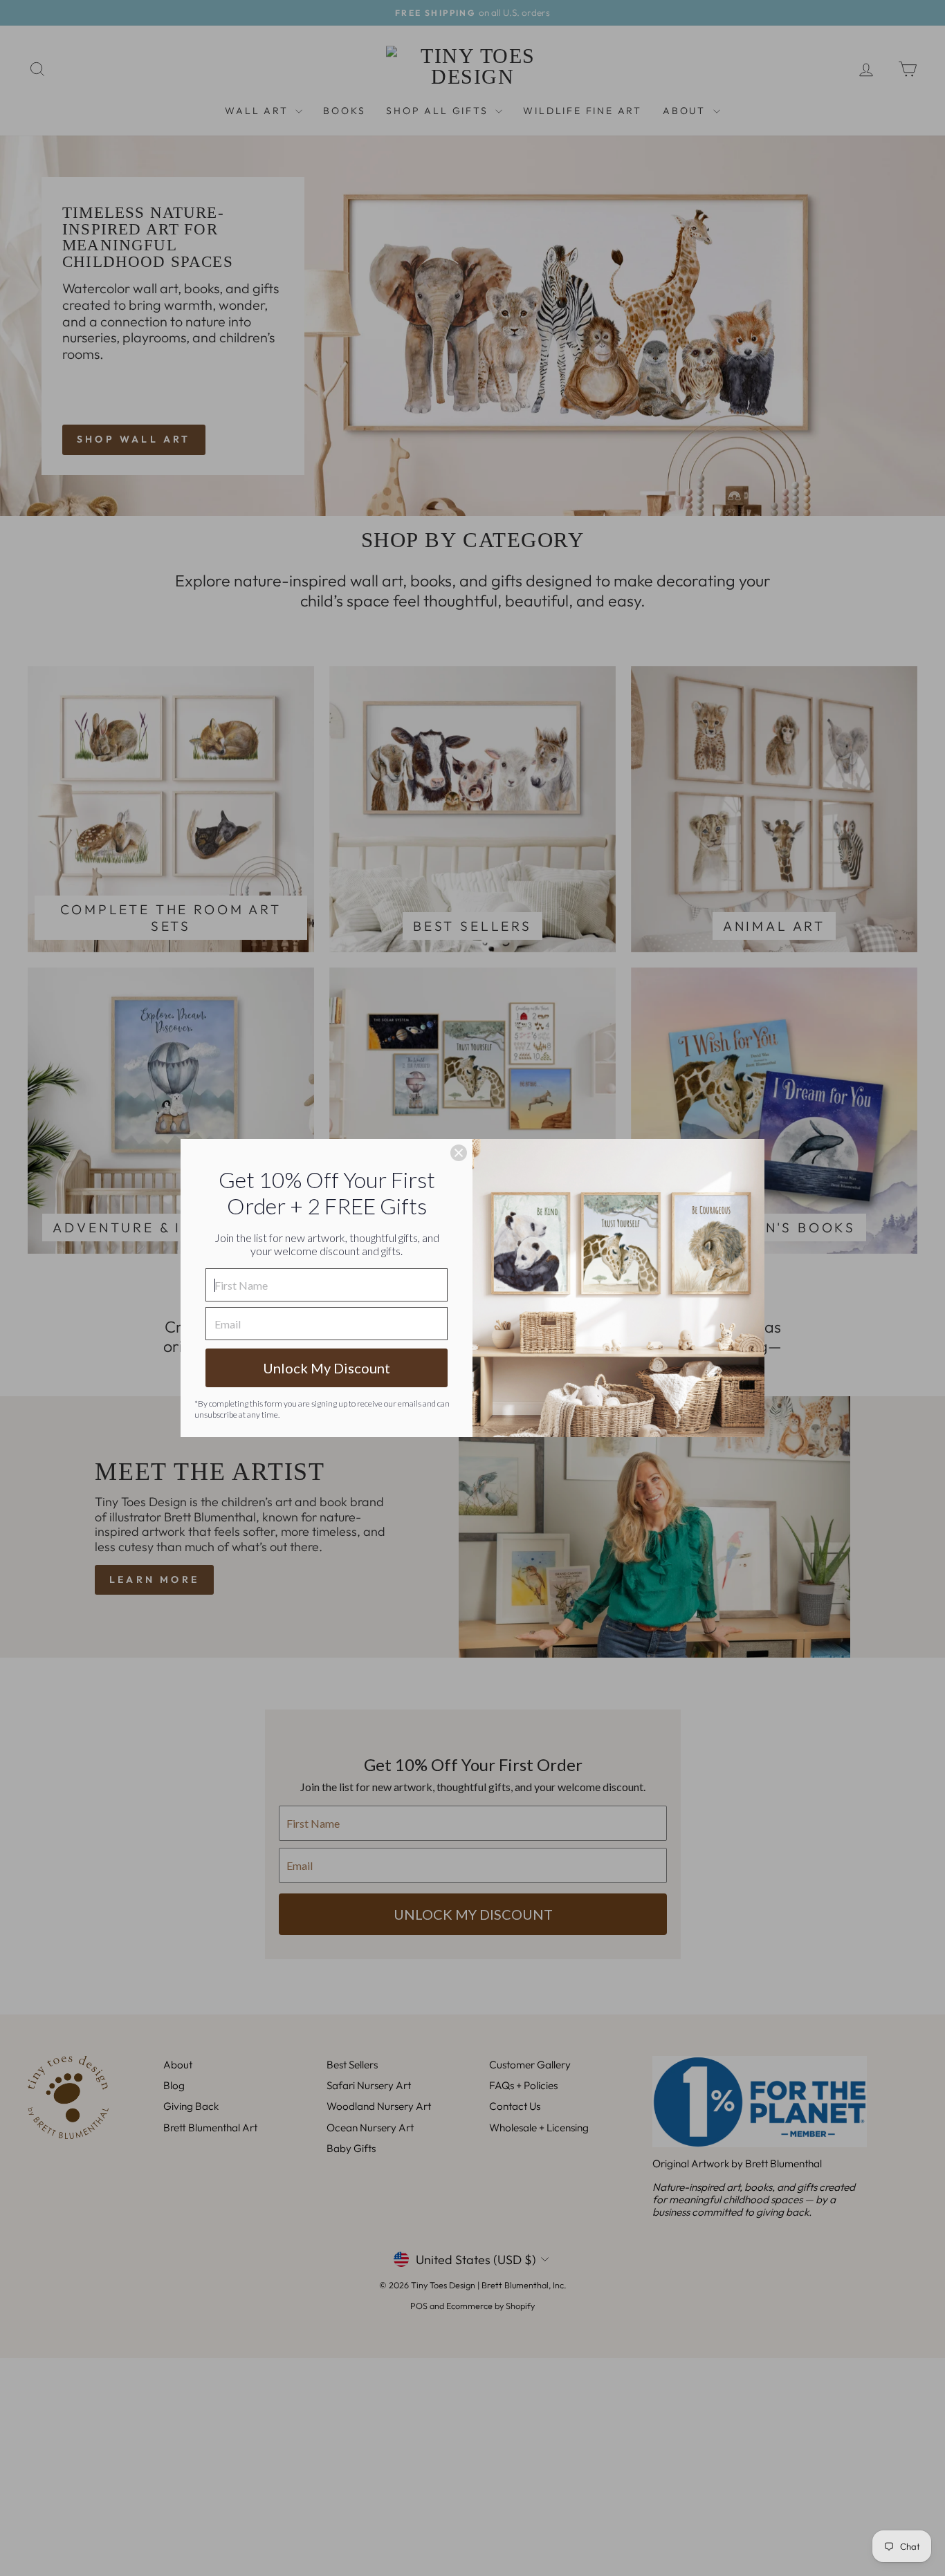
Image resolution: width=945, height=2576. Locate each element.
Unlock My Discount (327, 1368)
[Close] (459, 1153)
